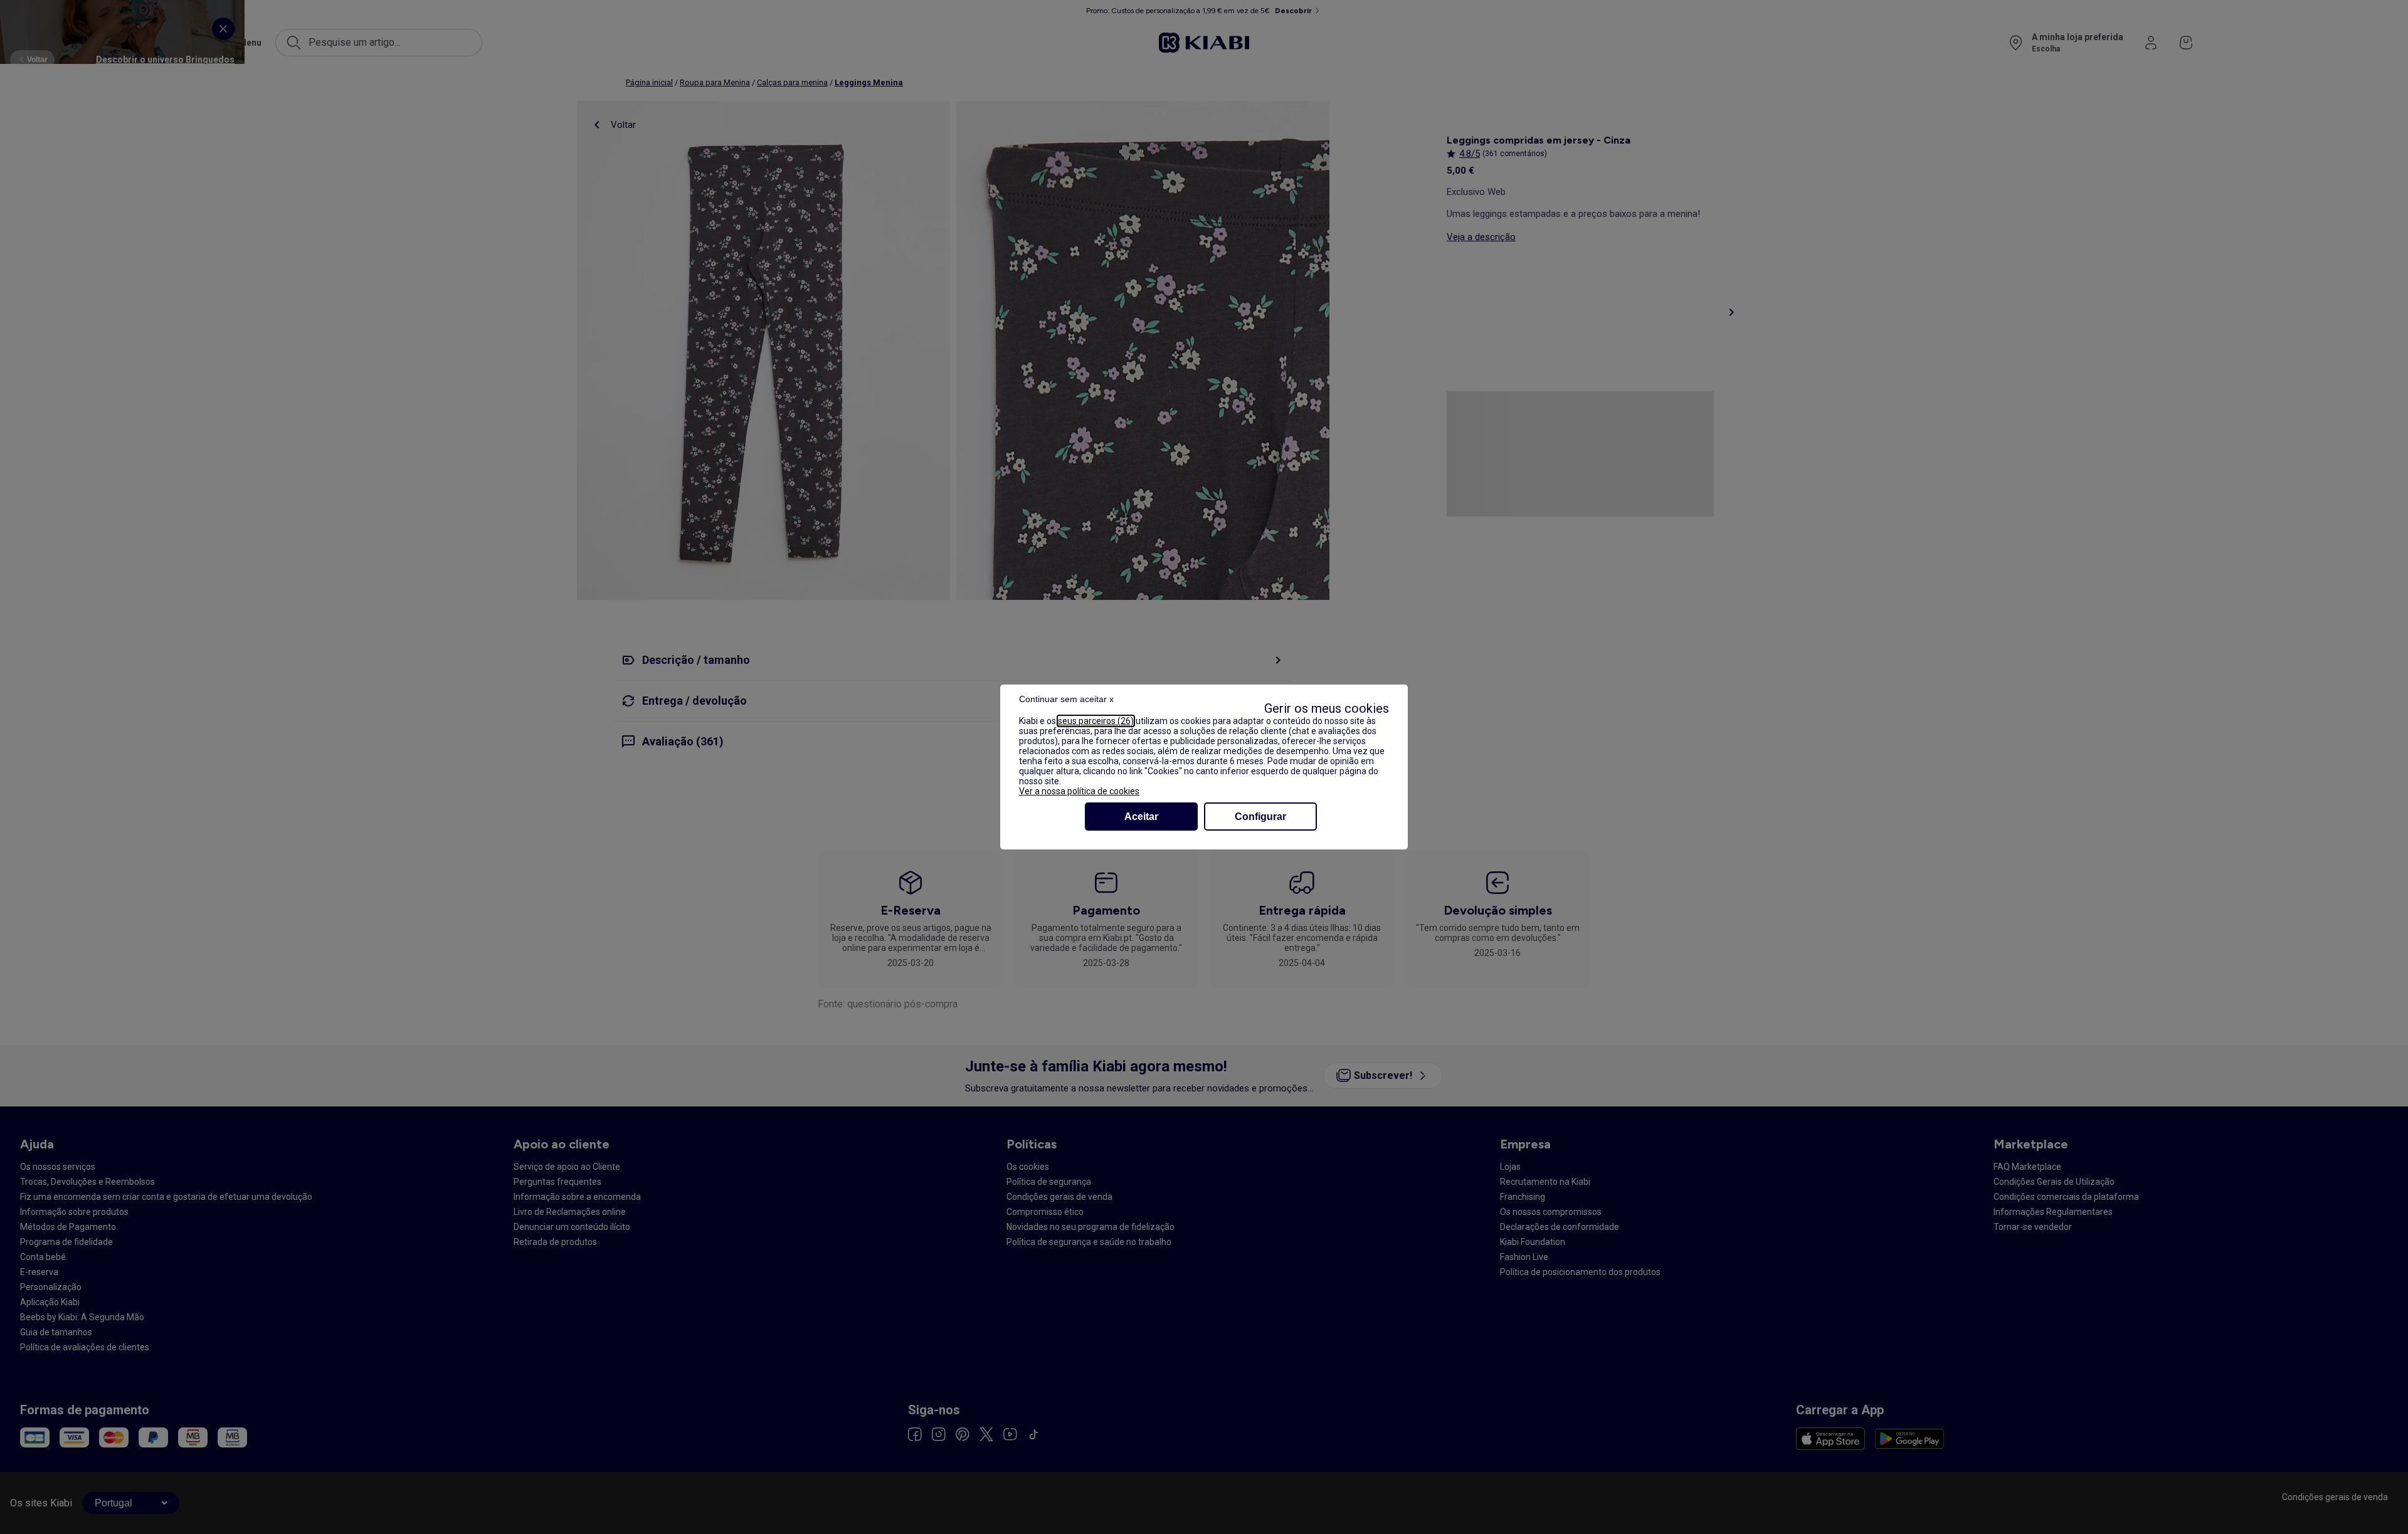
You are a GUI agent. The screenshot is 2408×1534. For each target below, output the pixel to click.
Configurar (1260, 817)
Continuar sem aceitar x (1066, 699)
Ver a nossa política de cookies (1079, 791)
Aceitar (1141, 817)
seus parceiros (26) (1096, 721)
